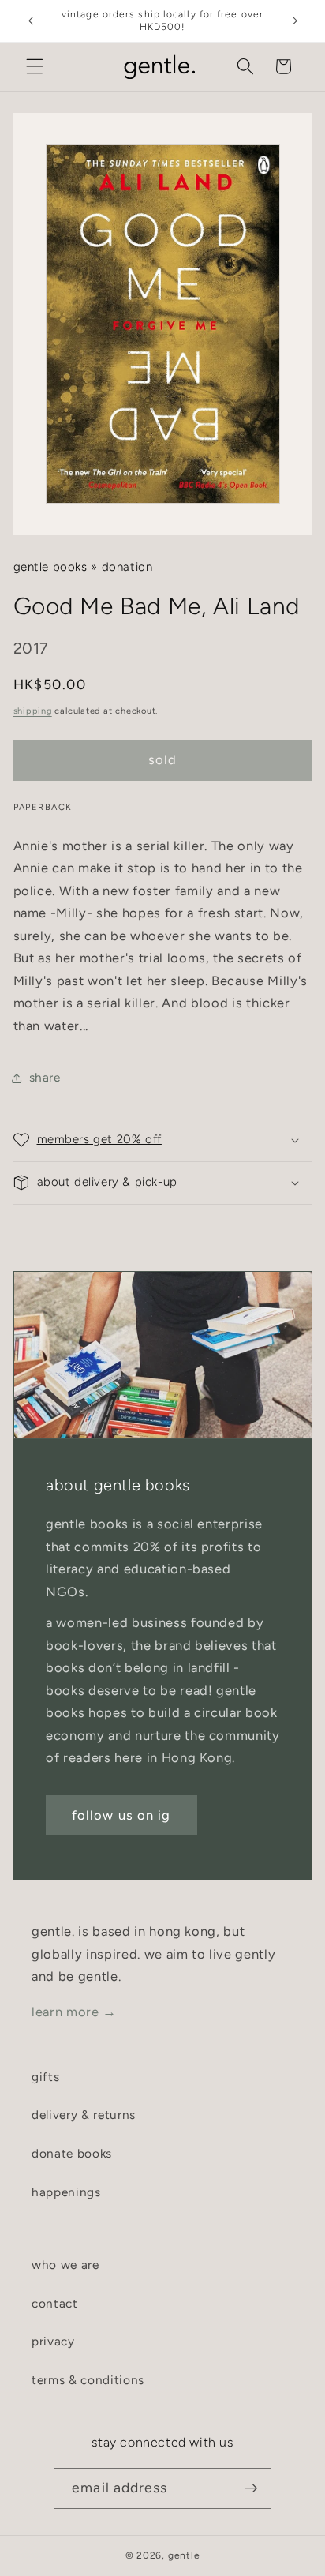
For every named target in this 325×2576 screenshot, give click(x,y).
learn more (74, 2012)
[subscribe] (251, 2488)
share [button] (45, 1077)
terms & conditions (88, 2380)
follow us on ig (121, 1815)
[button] (35, 66)
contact (55, 2303)
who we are (65, 2265)
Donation (127, 567)
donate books (72, 2153)
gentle (184, 2555)
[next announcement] (295, 21)
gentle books (50, 567)
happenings (66, 2192)
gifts (45, 2077)
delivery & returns (84, 2115)
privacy (53, 2341)
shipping (33, 711)
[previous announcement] (31, 21)
